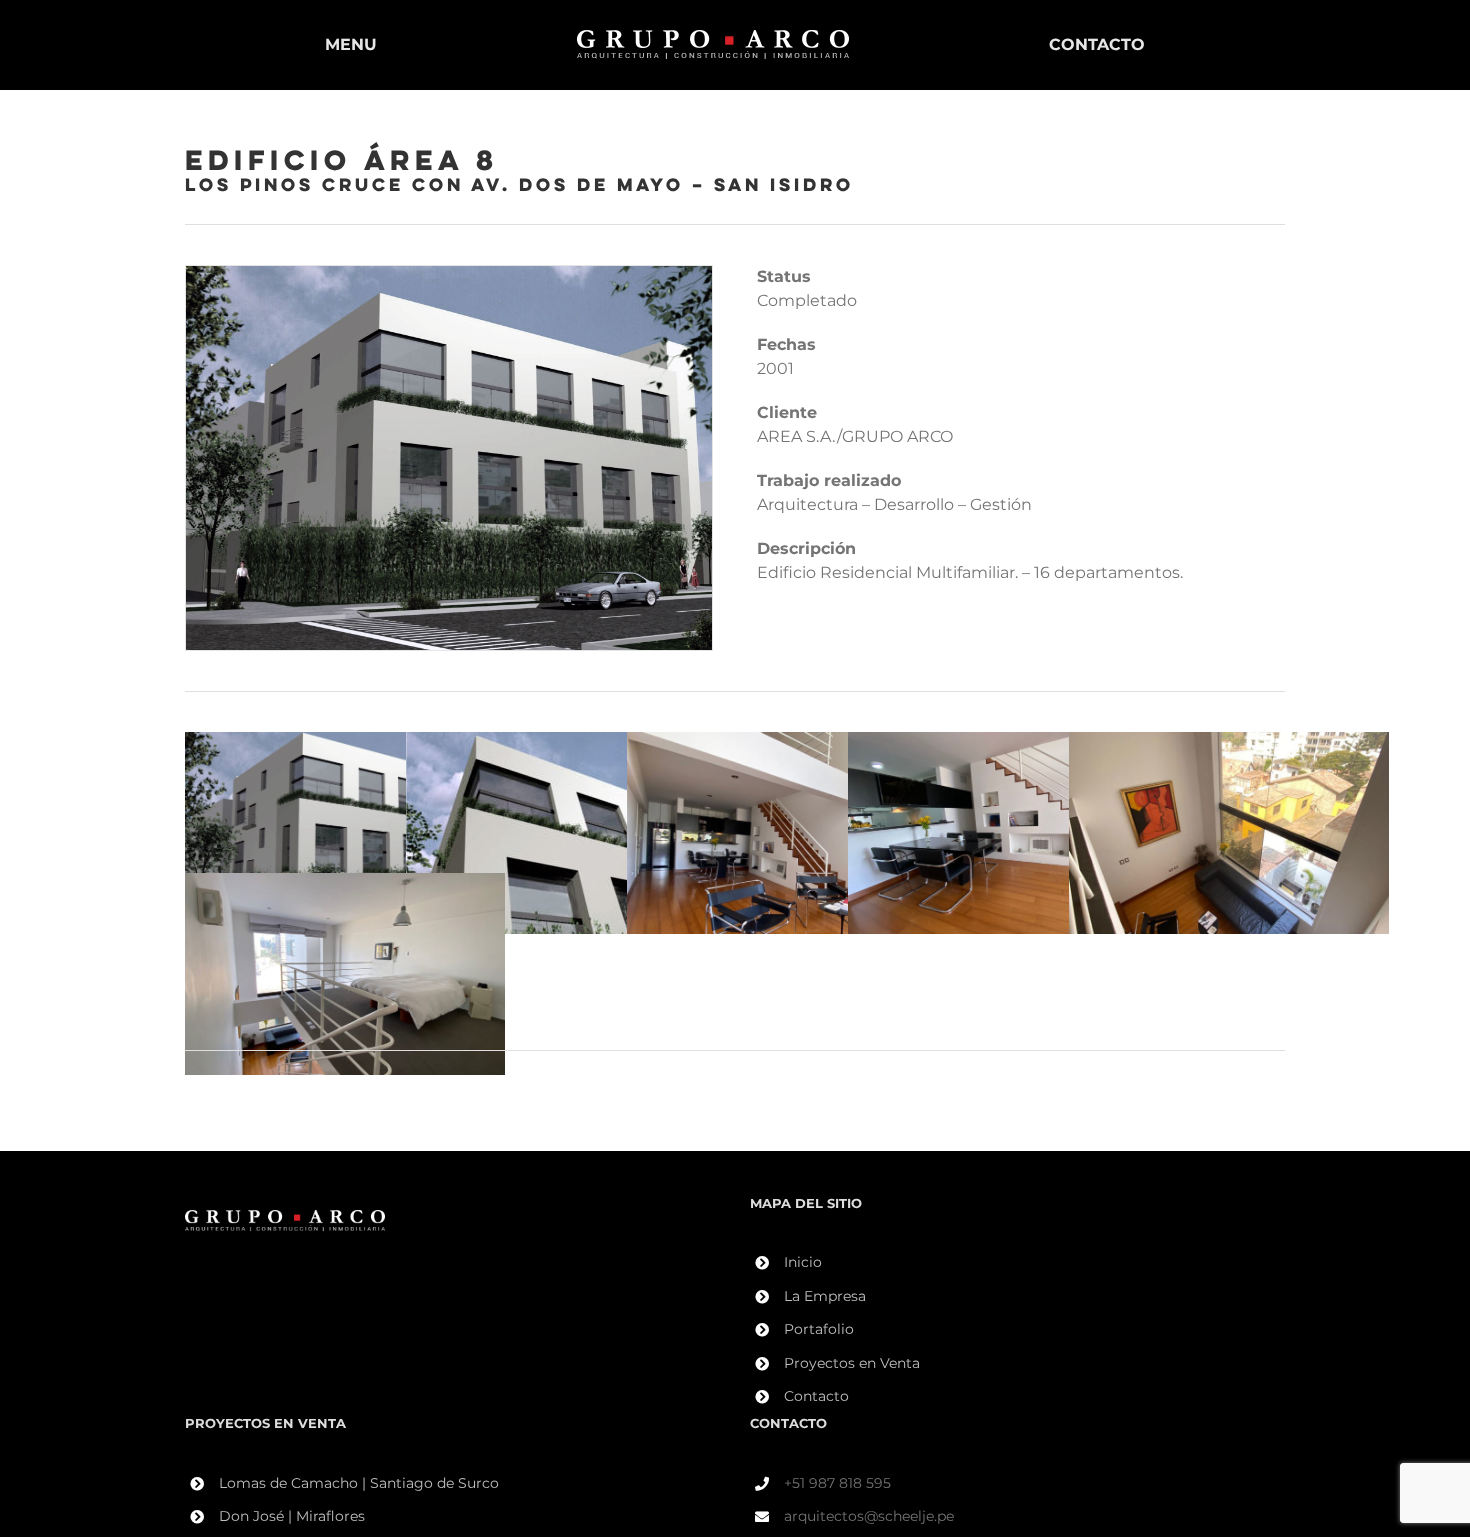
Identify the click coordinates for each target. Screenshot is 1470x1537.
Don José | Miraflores (292, 1516)
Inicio (803, 1262)
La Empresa (825, 1296)
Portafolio (819, 1329)
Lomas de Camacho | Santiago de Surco (359, 1483)
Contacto (816, 1396)
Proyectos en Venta (852, 1363)
